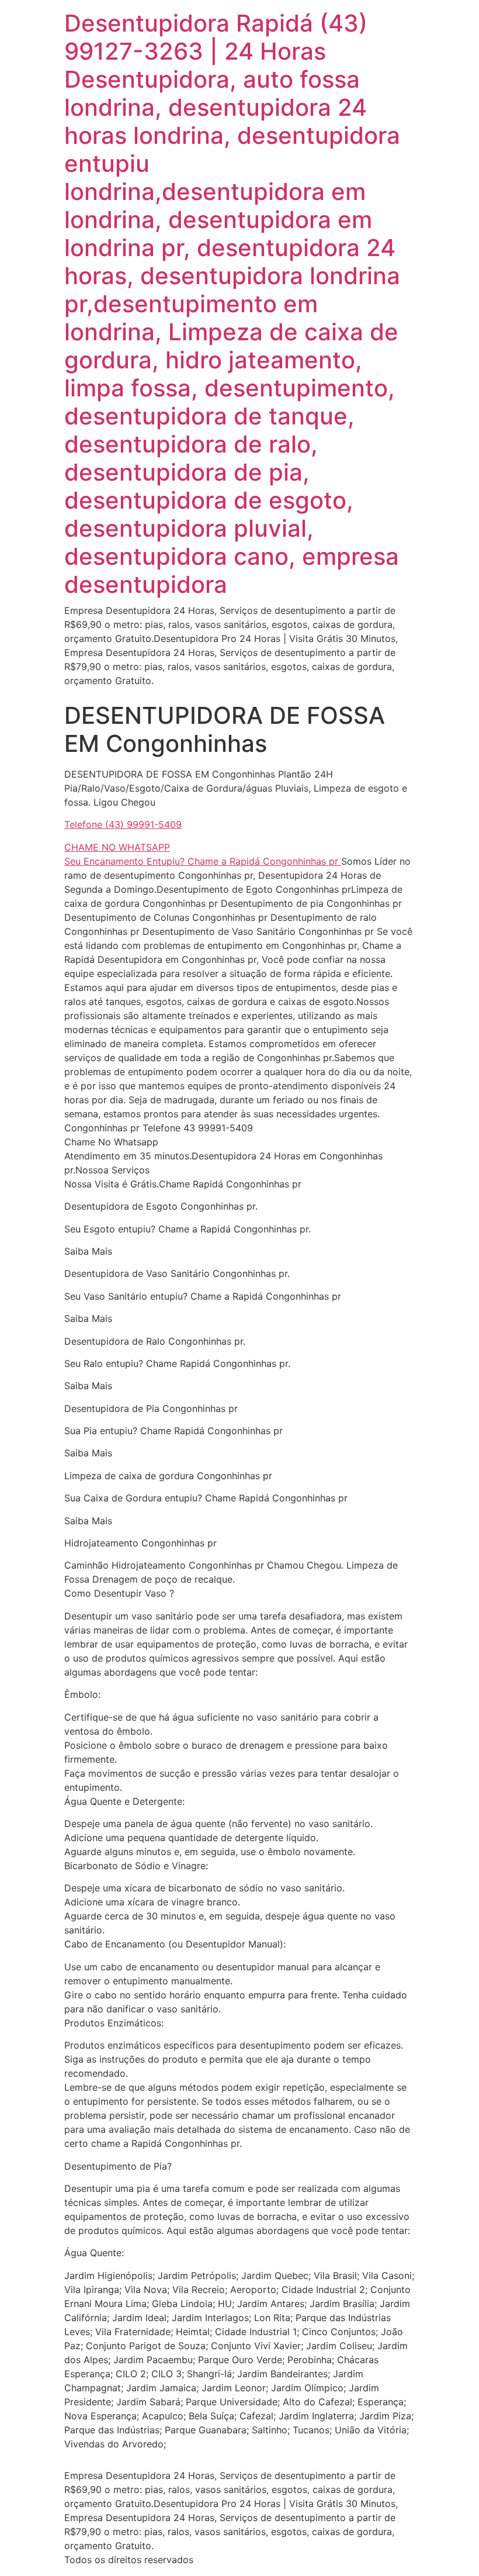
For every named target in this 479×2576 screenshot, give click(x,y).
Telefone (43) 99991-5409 (123, 824)
